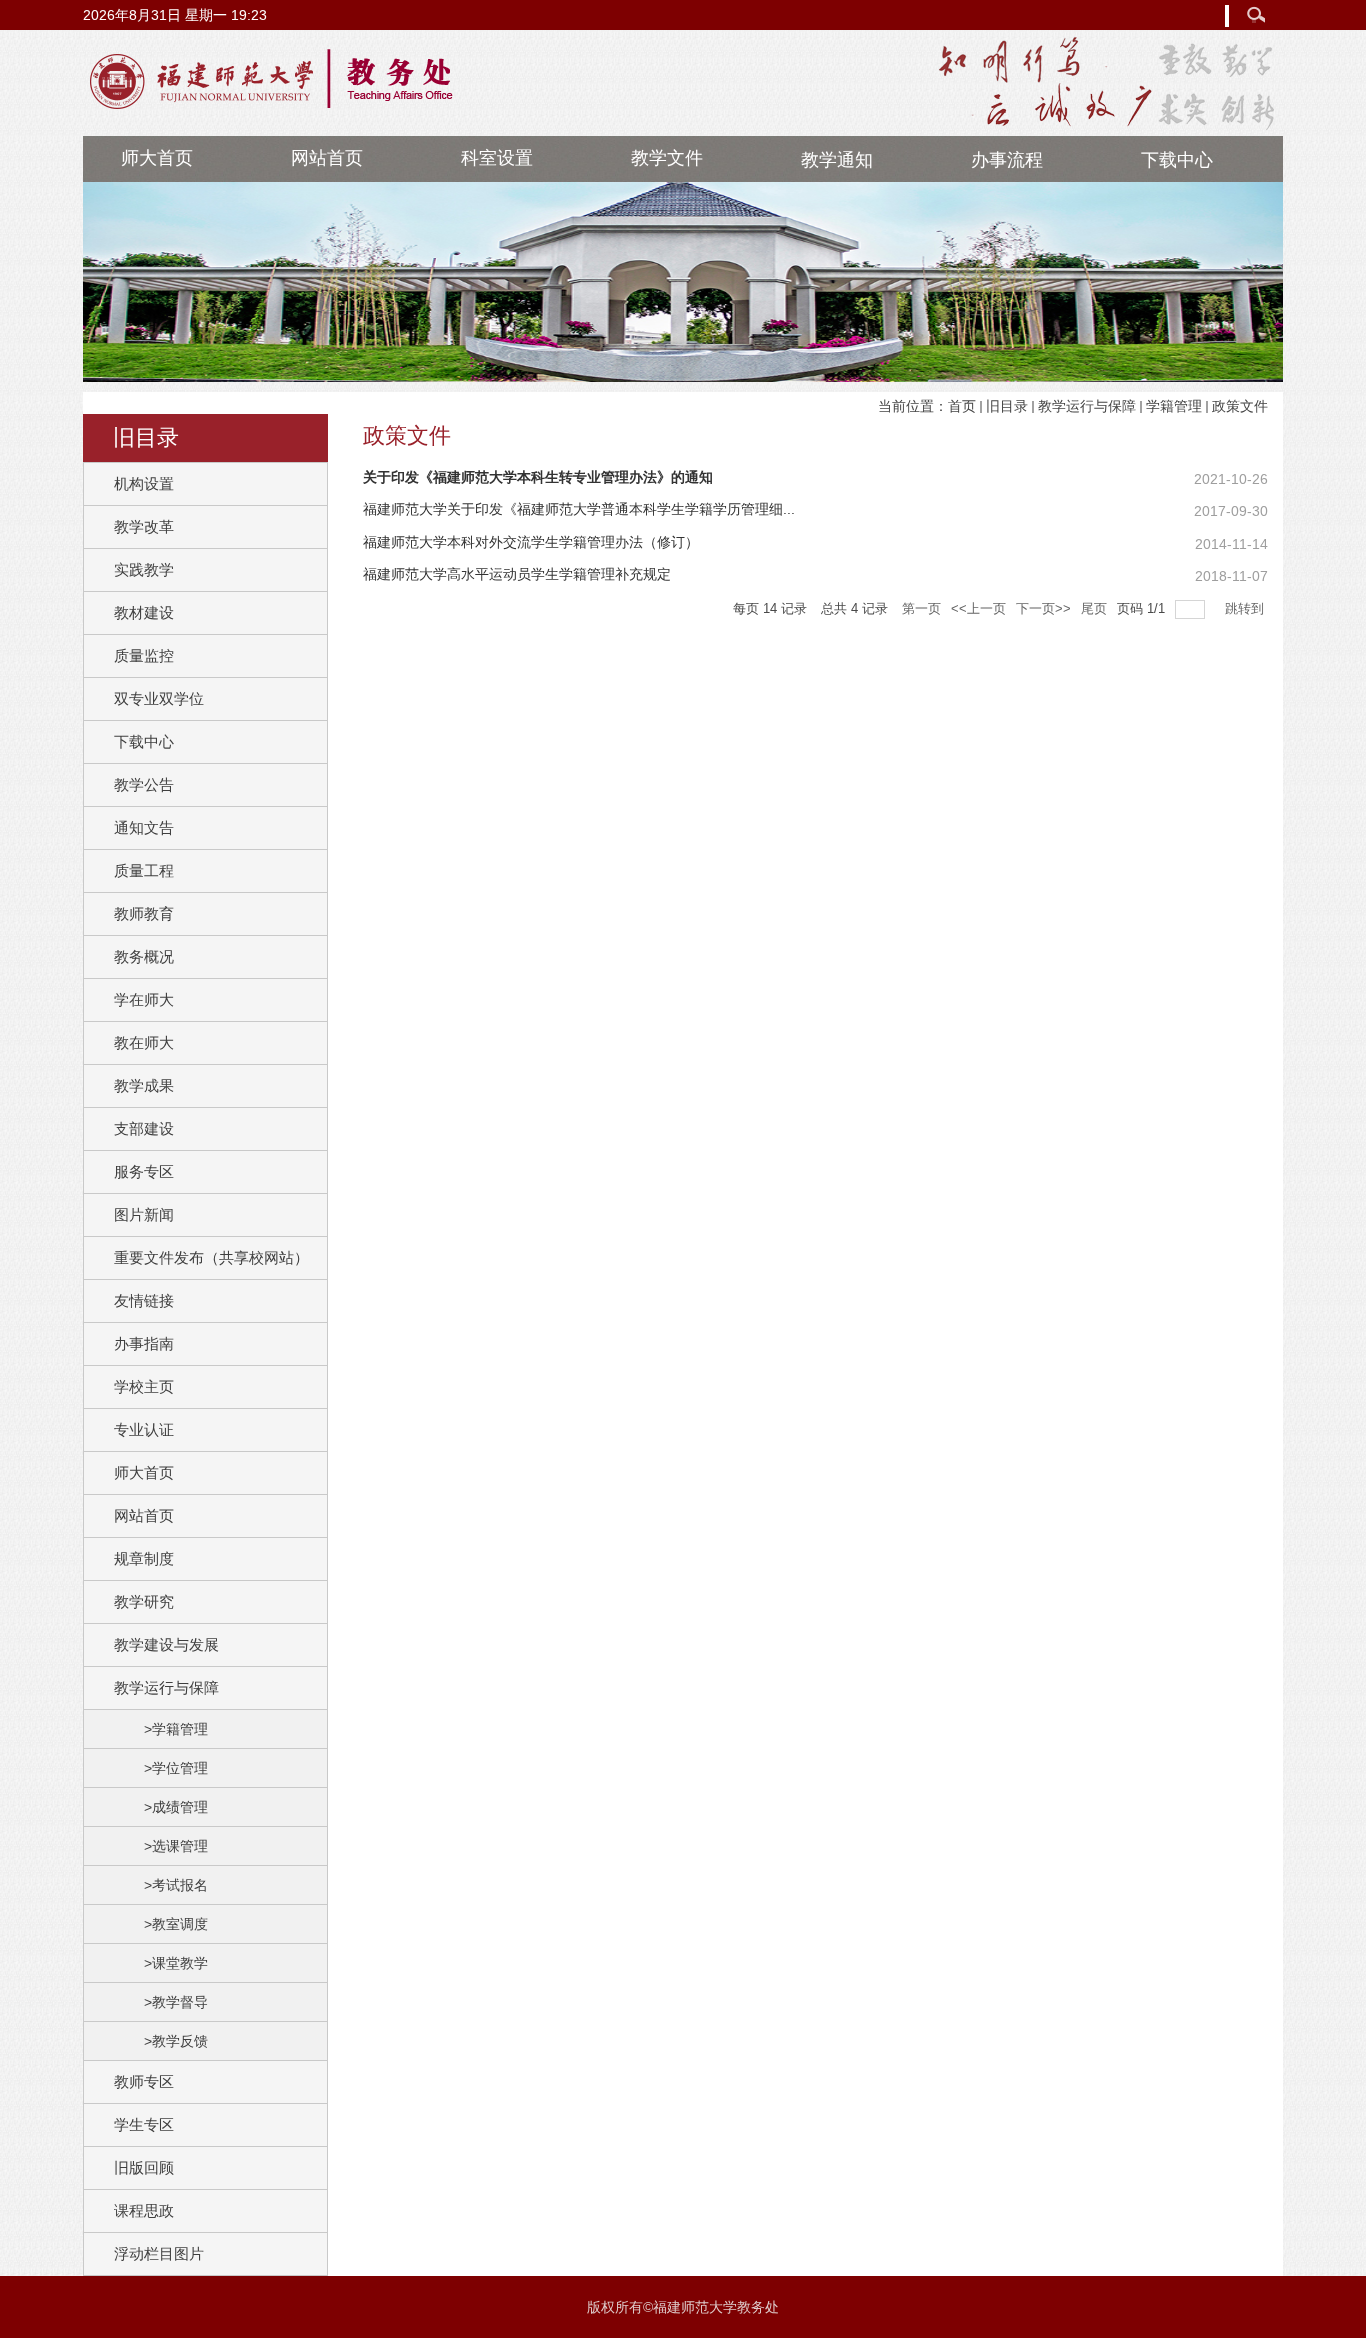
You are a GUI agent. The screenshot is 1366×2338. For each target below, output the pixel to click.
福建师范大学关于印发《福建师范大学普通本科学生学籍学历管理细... (579, 509)
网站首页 (327, 158)
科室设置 (497, 158)
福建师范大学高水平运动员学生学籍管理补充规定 (517, 574)
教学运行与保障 (1087, 406)
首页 (962, 406)
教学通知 (837, 160)
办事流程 (1007, 160)
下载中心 (1177, 160)
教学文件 (667, 158)
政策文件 (1240, 406)
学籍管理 (1174, 406)
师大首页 (157, 158)
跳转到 (1246, 608)
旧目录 (1007, 406)
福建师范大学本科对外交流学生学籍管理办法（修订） (531, 542)
